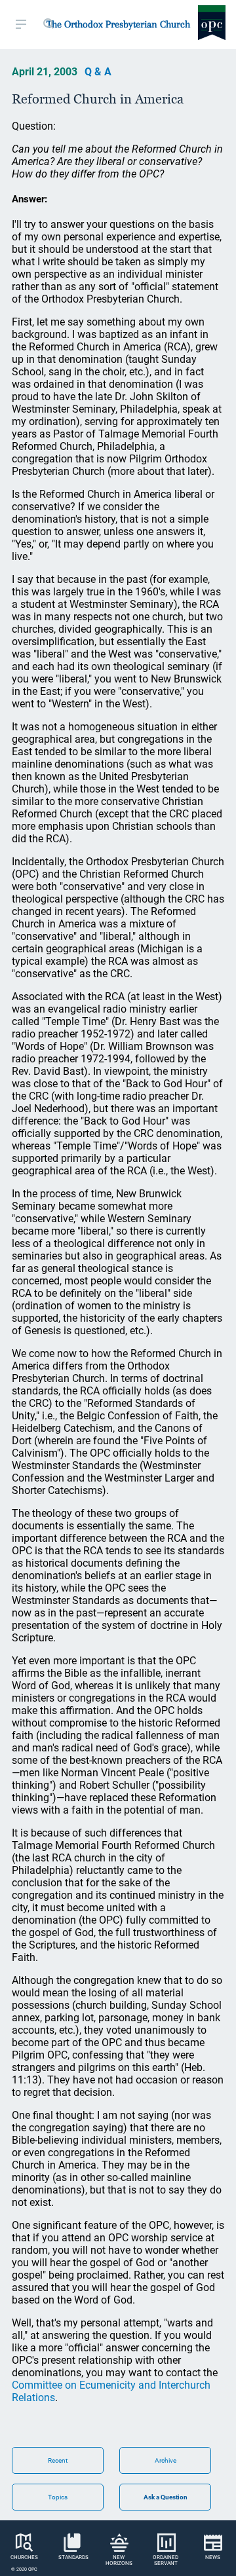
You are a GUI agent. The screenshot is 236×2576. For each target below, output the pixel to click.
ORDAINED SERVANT (166, 2560)
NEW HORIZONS (119, 2560)
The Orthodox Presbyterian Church (118, 24)
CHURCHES (24, 2557)
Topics (58, 2497)
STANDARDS (73, 2557)
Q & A (98, 72)
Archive (166, 2460)
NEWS (213, 2557)
